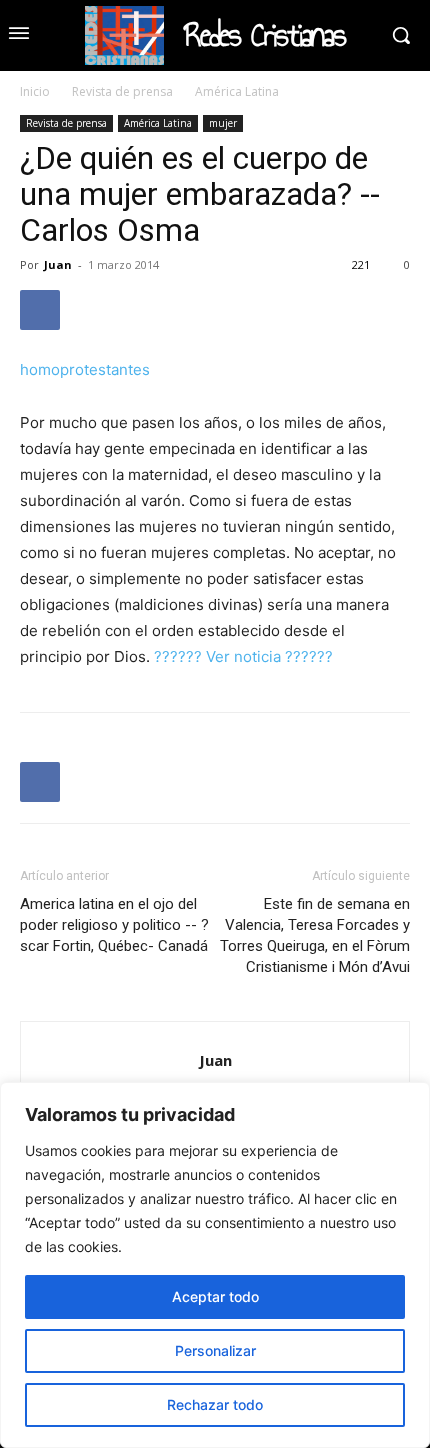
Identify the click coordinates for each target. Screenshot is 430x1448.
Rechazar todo (215, 1404)
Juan (58, 264)
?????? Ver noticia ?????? (243, 656)
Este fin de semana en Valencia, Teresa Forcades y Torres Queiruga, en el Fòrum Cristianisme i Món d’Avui (315, 935)
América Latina (237, 91)
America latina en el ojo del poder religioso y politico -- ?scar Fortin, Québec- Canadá (114, 925)
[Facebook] (40, 310)
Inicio (35, 91)
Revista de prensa (122, 91)
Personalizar (215, 1350)
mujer (223, 123)
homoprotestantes (85, 369)
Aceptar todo (215, 1296)
